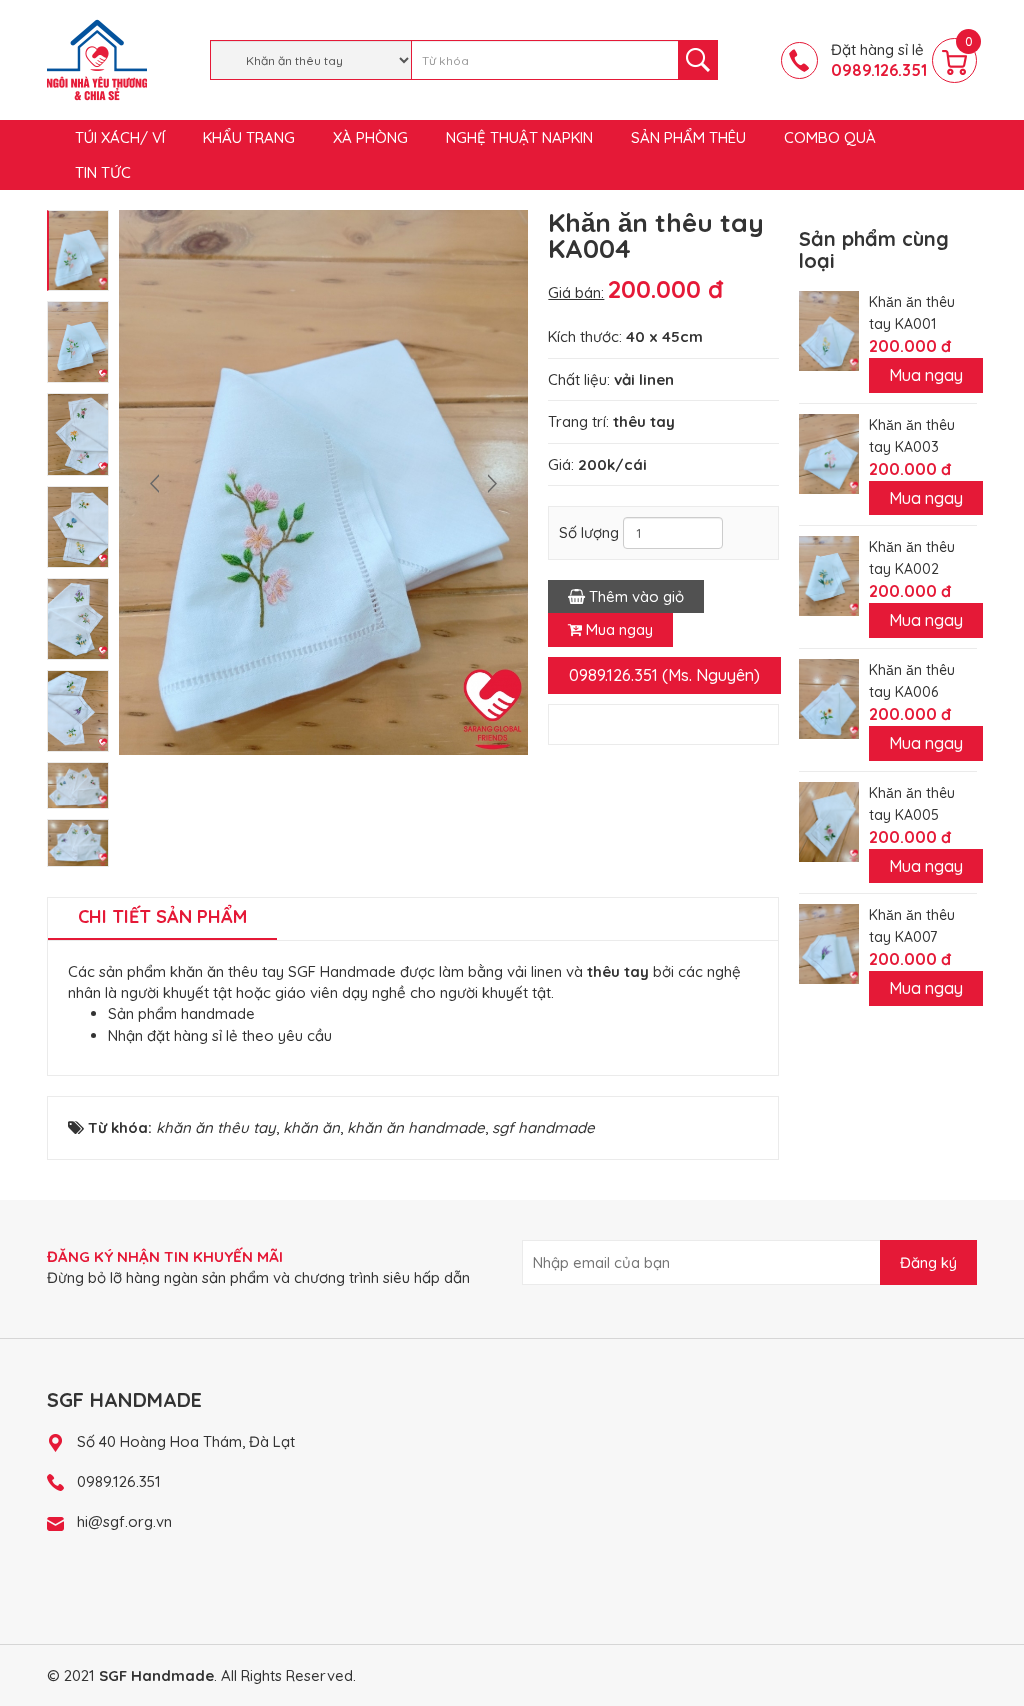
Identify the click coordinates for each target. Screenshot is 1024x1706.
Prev (155, 483)
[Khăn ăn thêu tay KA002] (829, 574)
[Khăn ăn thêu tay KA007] (829, 942)
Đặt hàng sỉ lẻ (879, 60)
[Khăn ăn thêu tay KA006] (829, 697)
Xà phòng (370, 137)
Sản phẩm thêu (688, 137)
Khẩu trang (249, 137)
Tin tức (103, 172)
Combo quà (830, 137)
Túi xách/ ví (120, 137)
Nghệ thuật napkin (519, 137)
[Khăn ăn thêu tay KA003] (829, 451)
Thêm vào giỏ (634, 596)
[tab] (162, 919)
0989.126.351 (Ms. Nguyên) (664, 675)
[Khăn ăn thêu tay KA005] (829, 820)
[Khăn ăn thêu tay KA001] (829, 329)
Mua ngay (617, 629)
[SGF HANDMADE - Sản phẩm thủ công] (97, 58)
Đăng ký (928, 1262)
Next (492, 483)
